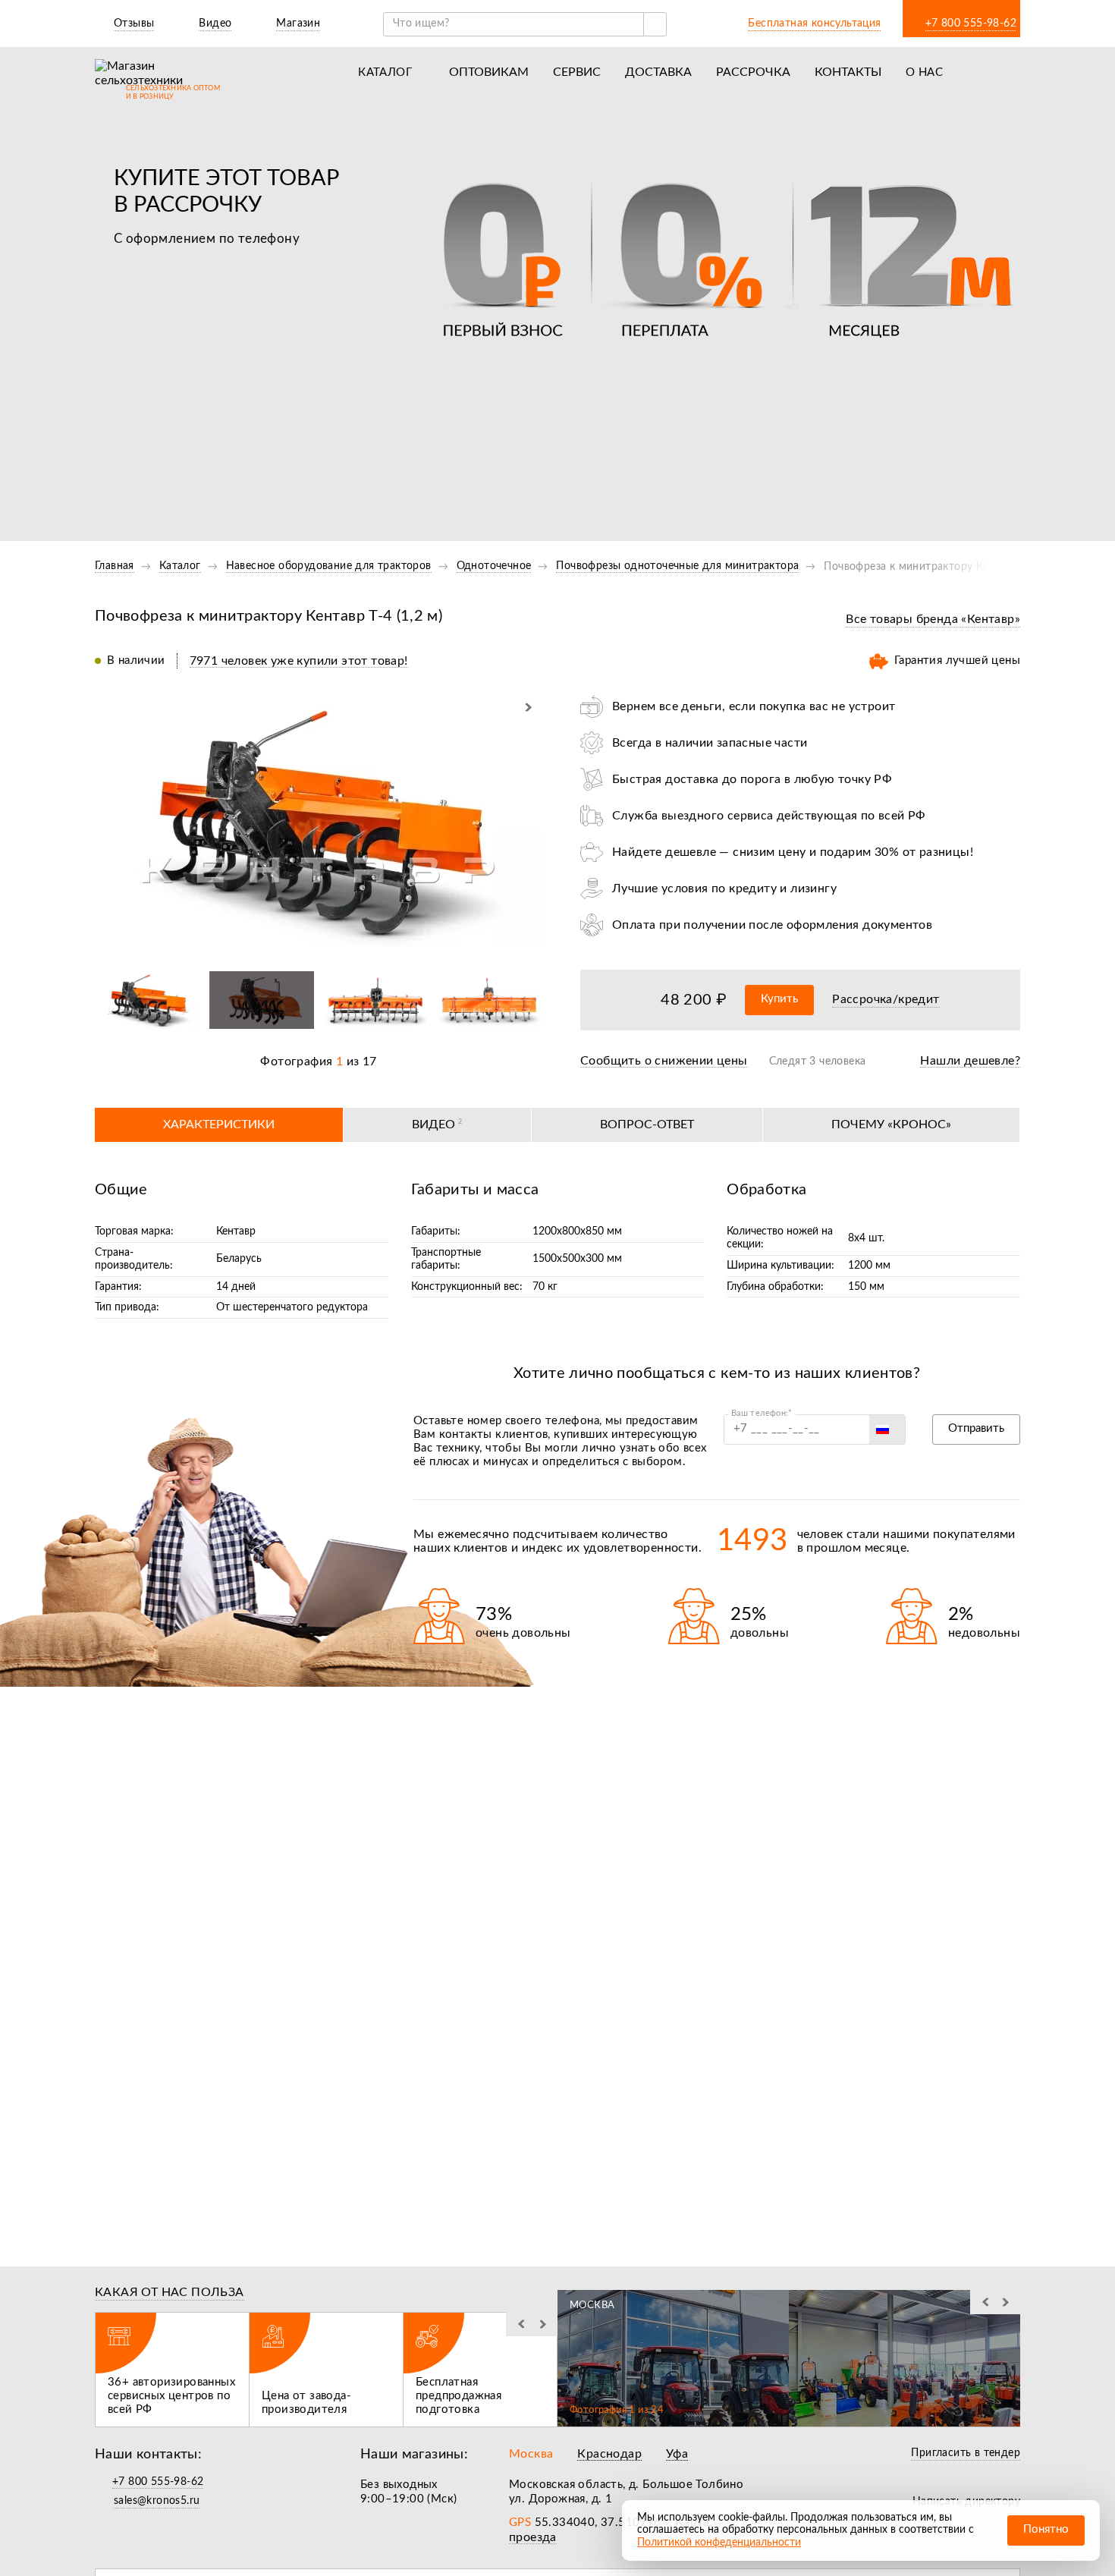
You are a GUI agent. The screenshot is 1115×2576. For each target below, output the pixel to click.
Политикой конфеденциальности (719, 2543)
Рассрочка (753, 72)
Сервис (577, 72)
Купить (779, 999)
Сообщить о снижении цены (664, 1061)
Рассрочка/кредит (886, 999)
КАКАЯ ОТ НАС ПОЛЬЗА (170, 2292)
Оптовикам (489, 72)
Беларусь (239, 1259)
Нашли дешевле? (970, 1061)
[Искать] (655, 24)
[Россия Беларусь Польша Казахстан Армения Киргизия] (887, 1430)
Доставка (658, 72)
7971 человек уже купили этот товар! (299, 661)
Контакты (848, 72)
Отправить (976, 1428)
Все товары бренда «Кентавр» (933, 619)
